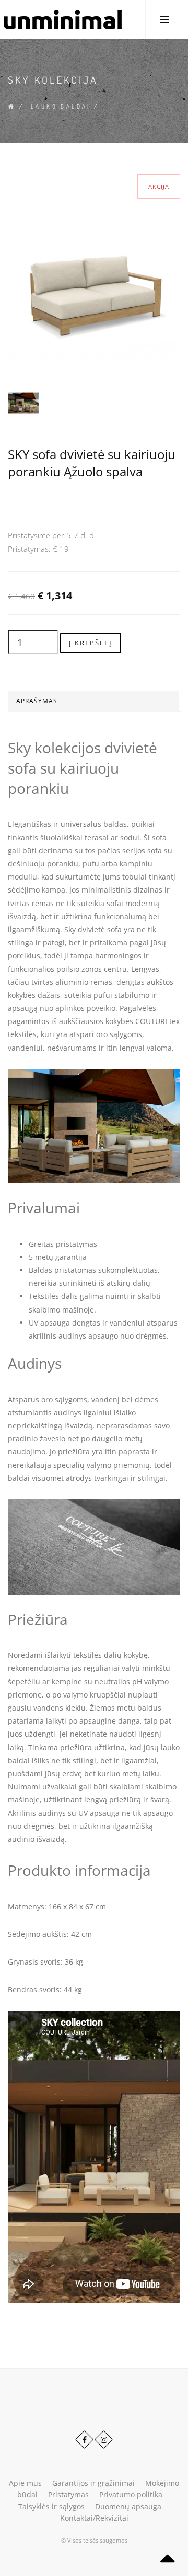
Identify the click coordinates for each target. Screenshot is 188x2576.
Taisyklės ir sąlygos (51, 2506)
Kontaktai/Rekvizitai (94, 2518)
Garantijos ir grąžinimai (93, 2483)
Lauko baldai (61, 106)
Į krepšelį (91, 643)
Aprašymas (37, 701)
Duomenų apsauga (128, 2506)
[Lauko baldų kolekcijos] (23, 402)
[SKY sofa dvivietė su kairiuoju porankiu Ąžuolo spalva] (94, 289)
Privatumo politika (131, 2494)
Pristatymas (68, 2494)
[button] (165, 20)
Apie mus (25, 2483)
